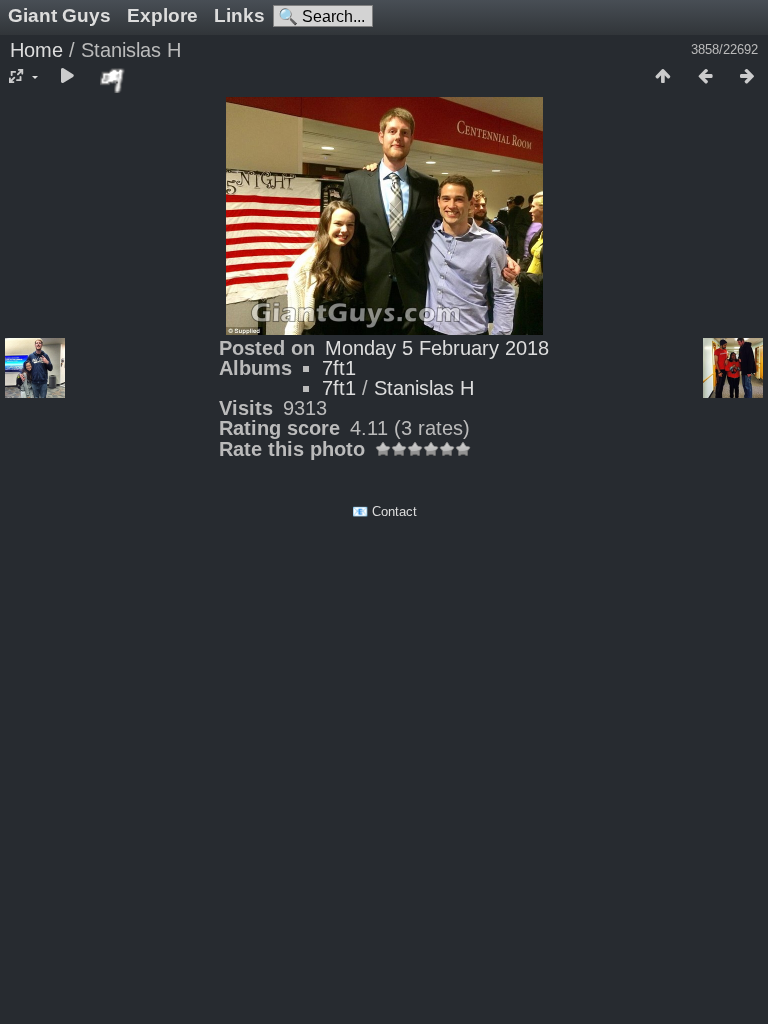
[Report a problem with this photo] (113, 80)
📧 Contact (384, 511)
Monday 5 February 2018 (437, 348)
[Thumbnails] (663, 77)
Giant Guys (59, 15)
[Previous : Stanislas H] (705, 77)
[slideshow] (67, 77)
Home (36, 50)
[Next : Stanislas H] (747, 77)
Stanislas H (424, 388)
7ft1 (339, 368)
